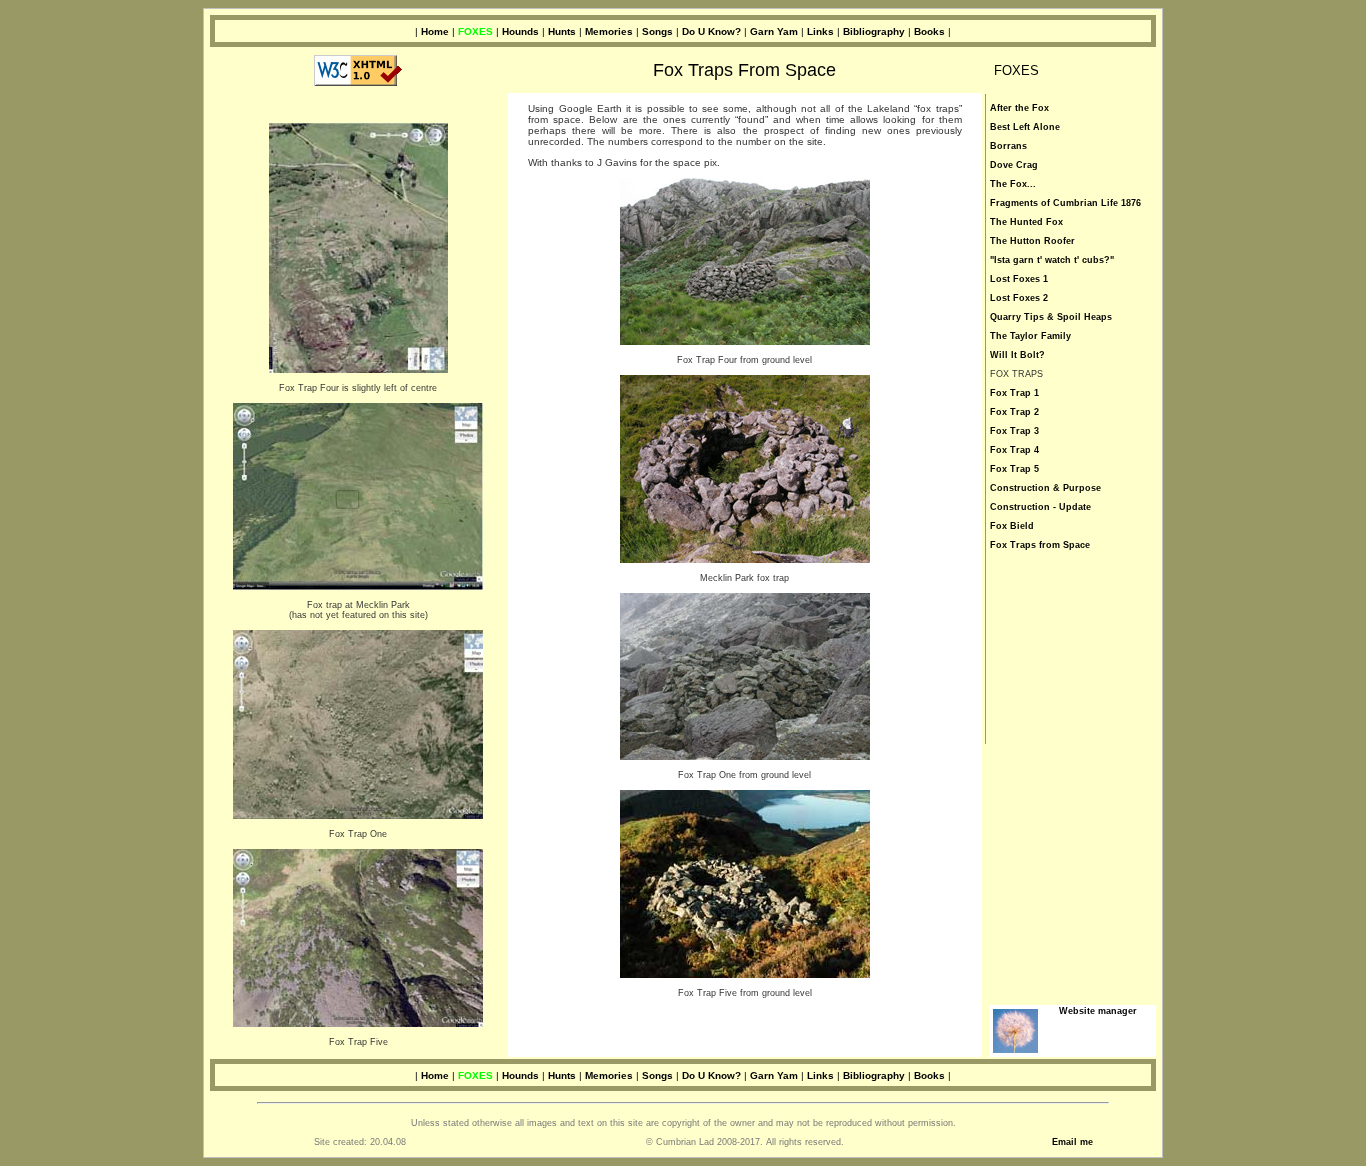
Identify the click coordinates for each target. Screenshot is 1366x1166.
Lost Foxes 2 (1019, 298)
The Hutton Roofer (1032, 241)
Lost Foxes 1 (1019, 279)
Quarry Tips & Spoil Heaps (1051, 317)
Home (435, 31)
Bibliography (874, 31)
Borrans (1008, 146)
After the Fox (1019, 108)
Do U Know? (711, 31)
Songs (657, 31)
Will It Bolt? (1017, 355)
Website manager (1098, 1011)
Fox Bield (1012, 526)
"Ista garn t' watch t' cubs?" (1052, 260)
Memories (609, 31)
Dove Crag (1014, 165)
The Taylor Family (1030, 336)
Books (929, 31)
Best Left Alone (1025, 127)
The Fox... (1013, 184)
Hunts (562, 31)
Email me (1072, 1142)
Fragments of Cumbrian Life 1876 (1065, 203)
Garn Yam (774, 31)
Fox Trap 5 (1014, 469)
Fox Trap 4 (1014, 450)
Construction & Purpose (1045, 488)
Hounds (520, 31)
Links (820, 31)
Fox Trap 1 (1014, 393)
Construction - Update (1040, 507)
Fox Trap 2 (1014, 412)
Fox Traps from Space (1040, 545)
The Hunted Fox (1026, 222)
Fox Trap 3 (1014, 431)
